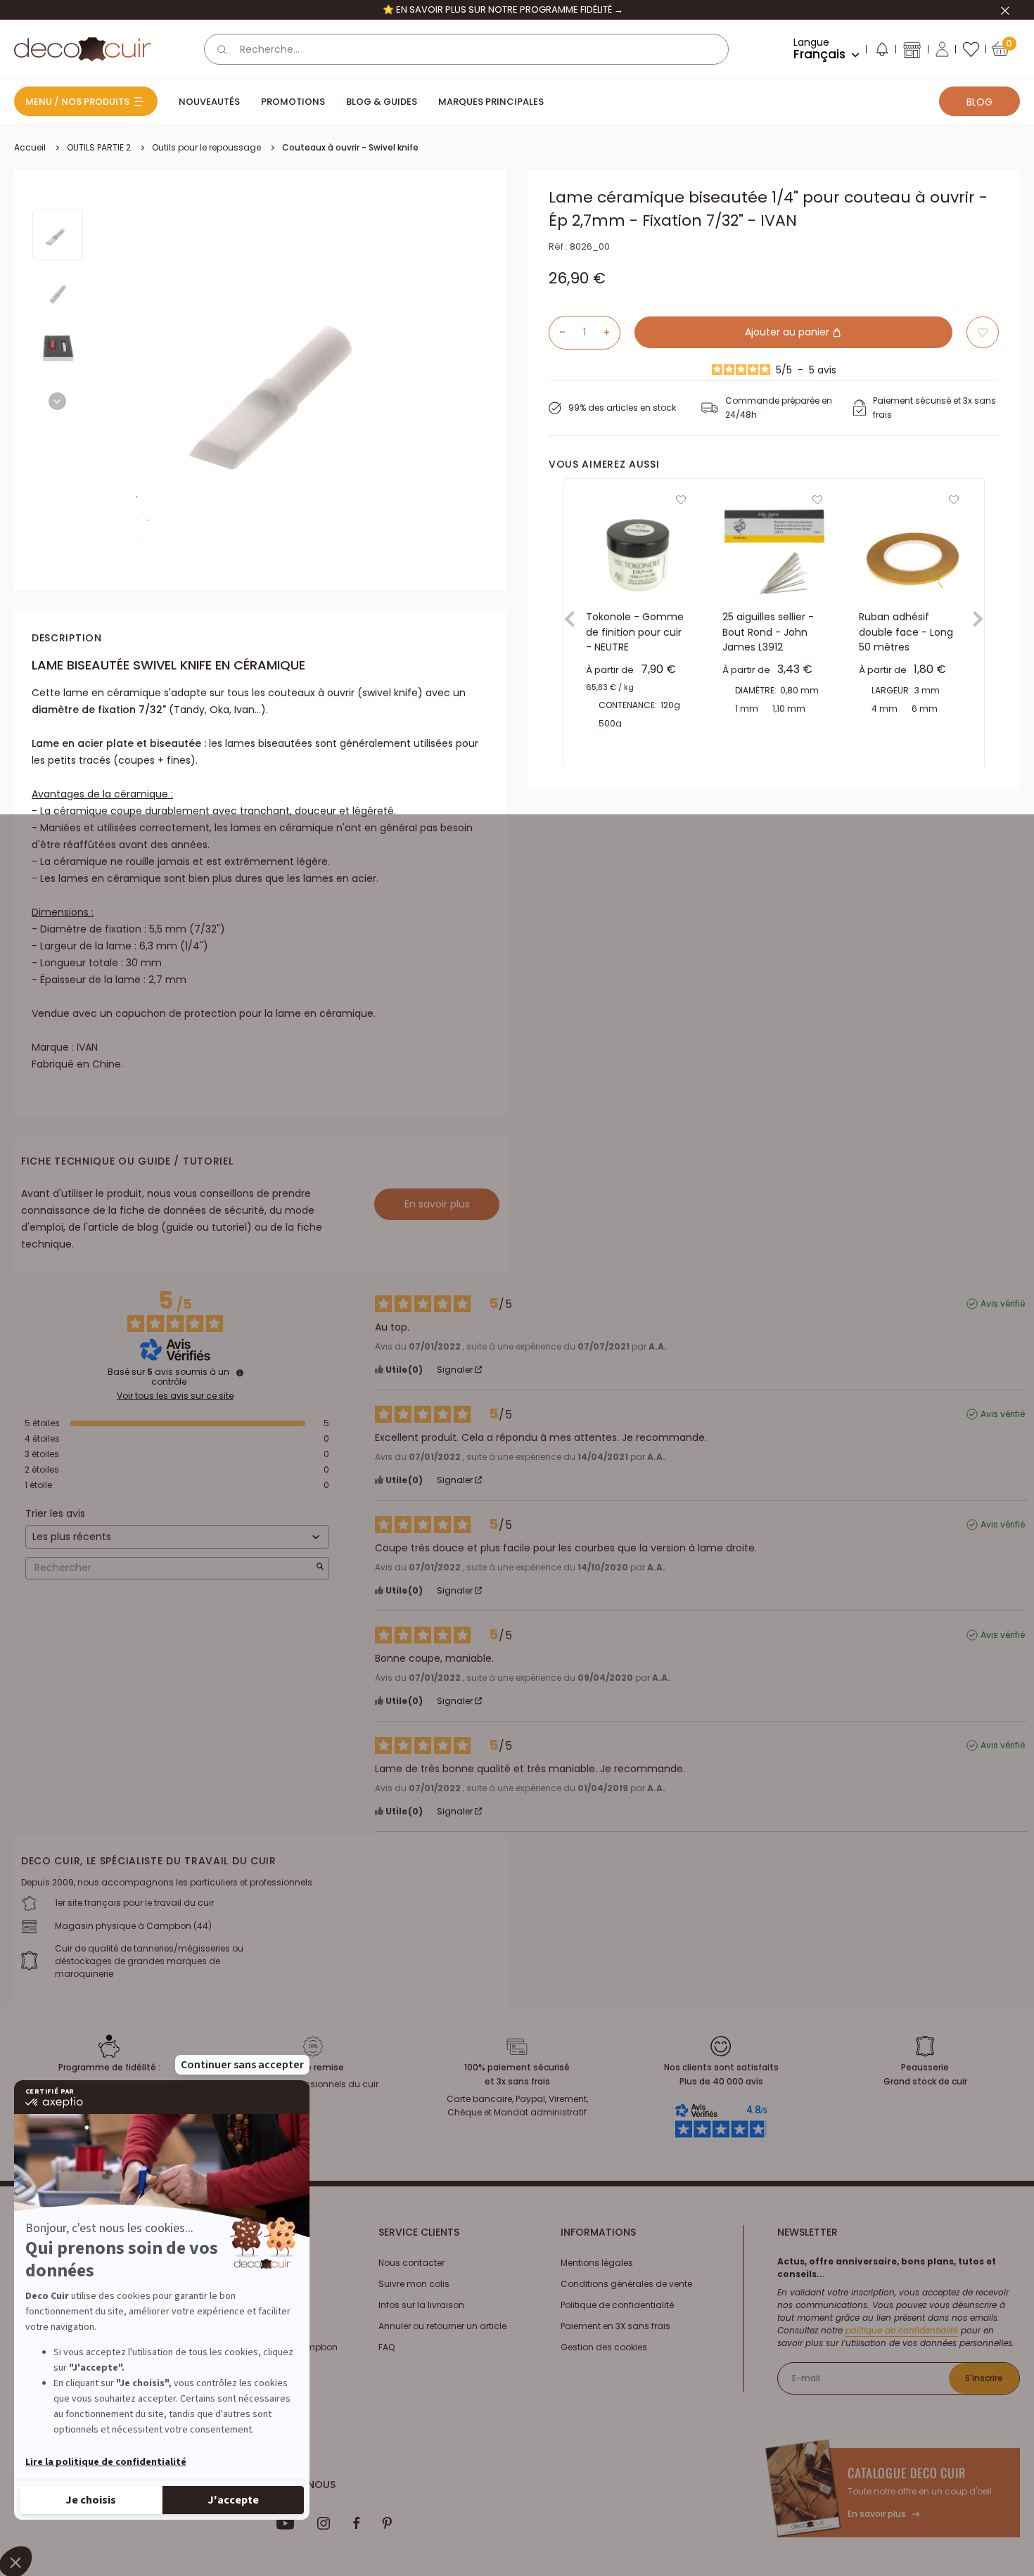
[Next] (57, 401)
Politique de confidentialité (617, 2305)
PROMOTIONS (293, 102)
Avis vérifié (1003, 1304)
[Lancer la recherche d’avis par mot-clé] (320, 1568)
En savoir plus (437, 1204)
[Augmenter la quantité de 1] (612, 332)
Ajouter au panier (789, 332)
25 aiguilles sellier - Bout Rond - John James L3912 (768, 632)
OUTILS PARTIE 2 (99, 147)
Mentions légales (597, 2263)
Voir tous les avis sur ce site (175, 1396)
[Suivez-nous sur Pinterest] (387, 2523)
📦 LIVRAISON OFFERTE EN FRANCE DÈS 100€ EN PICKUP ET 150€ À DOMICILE (503, 9)
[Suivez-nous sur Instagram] (324, 2523)
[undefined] (240, 1373)
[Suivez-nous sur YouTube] (286, 2523)
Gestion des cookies (604, 2347)
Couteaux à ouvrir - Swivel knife (350, 147)
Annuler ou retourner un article (442, 2326)
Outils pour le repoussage (206, 147)
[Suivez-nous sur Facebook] (356, 2523)
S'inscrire (984, 2378)
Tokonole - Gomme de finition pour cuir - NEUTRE (635, 632)
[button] (881, 52)
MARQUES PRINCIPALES (491, 102)
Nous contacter (411, 2263)
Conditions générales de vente (626, 2284)
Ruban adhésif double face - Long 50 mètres (906, 632)
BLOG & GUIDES (382, 102)
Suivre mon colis (414, 2284)
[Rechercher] (222, 49)
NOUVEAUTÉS (209, 102)
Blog (979, 102)
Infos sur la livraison (421, 2305)
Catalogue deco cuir (907, 2473)
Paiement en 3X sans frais (615, 2326)
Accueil (30, 147)
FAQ (387, 2347)
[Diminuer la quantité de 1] (557, 332)
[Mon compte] (942, 49)
